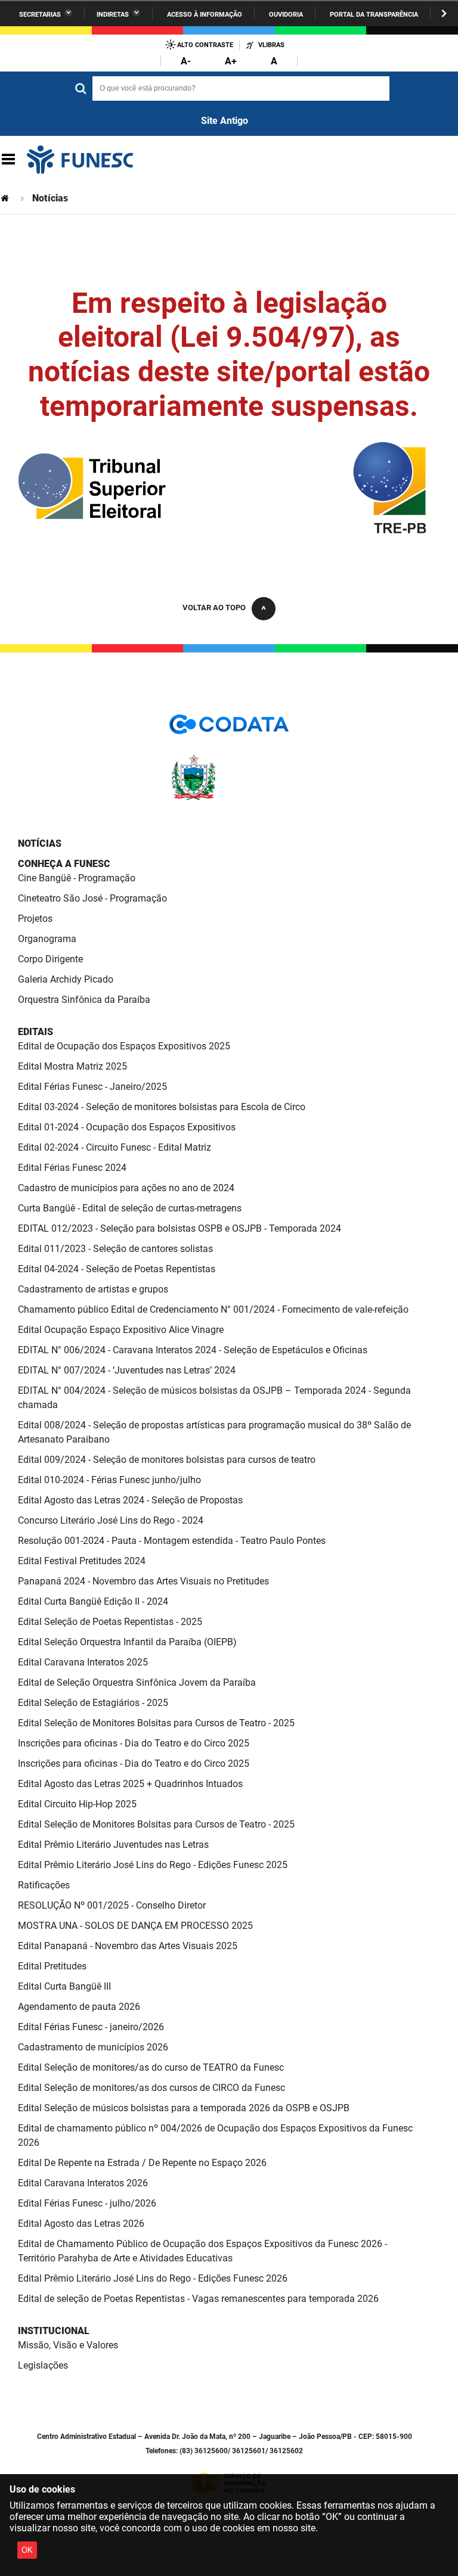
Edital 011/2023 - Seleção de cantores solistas (115, 1249)
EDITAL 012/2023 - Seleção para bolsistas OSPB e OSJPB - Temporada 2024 (180, 1228)
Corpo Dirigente (50, 959)
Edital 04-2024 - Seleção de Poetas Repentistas (117, 1269)
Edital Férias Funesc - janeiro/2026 (91, 2027)
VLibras (271, 45)
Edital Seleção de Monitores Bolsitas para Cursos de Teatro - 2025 (156, 1723)
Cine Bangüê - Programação (77, 878)
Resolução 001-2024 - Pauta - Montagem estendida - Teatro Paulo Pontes (172, 1541)
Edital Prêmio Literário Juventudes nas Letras (113, 1845)
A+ (231, 61)
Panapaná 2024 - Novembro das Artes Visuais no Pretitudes (143, 1581)
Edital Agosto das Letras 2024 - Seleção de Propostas (130, 1500)
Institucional (54, 2331)
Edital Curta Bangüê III (64, 1986)
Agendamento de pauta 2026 (79, 2007)
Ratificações (44, 1885)
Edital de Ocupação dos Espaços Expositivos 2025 (124, 1046)
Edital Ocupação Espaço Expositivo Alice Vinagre (121, 1330)
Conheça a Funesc (64, 864)
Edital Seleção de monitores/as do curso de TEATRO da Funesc (151, 2067)
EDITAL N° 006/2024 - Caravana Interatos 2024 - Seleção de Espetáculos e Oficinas (193, 1350)
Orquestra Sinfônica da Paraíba (84, 1000)
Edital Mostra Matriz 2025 (72, 1066)
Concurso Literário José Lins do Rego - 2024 (111, 1520)
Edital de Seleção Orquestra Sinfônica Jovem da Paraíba (137, 1682)
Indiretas (113, 15)
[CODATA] (229, 728)
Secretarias (40, 15)
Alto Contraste (205, 45)
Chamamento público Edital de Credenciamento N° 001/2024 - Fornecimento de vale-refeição (213, 1309)
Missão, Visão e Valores (68, 2345)
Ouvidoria (286, 15)
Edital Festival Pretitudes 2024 (82, 1561)
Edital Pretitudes (52, 1966)
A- (186, 61)
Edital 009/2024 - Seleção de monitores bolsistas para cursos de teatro (167, 1460)
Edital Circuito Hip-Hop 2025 (77, 1804)
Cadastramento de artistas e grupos (93, 1289)
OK (27, 2550)
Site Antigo (225, 121)
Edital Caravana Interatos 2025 (83, 1662)
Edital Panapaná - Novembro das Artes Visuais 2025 (128, 1946)
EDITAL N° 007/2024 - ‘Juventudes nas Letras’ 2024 (127, 1370)
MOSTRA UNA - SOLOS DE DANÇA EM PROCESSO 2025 (135, 1926)
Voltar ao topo (214, 608)
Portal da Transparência (374, 15)
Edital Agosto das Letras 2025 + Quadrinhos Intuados (130, 1784)
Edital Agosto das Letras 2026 (81, 2224)
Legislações (43, 2365)
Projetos (35, 919)
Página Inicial (6, 198)
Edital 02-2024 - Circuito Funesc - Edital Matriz (114, 1147)
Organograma (47, 939)
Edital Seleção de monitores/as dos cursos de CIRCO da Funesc (151, 2088)
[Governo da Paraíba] (229, 798)
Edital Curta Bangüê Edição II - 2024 (93, 1601)
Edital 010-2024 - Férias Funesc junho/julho (109, 1480)
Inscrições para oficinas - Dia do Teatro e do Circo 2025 (134, 1743)
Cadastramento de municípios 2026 (93, 2047)
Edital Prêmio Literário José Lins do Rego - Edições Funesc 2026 (153, 2278)
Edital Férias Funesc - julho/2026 (87, 2203)
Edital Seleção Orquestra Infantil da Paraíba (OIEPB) (127, 1642)
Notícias (40, 843)
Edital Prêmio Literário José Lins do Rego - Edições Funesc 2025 (153, 1865)
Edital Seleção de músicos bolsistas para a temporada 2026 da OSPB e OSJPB (184, 2108)
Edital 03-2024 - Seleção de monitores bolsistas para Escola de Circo (162, 1107)
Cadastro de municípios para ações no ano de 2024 (126, 1188)
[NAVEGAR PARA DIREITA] (444, 13)
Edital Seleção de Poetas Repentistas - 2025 (110, 1622)
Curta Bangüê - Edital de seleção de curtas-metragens (130, 1208)
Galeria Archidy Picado (66, 979)
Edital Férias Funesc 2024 (72, 1168)
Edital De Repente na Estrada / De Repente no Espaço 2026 (142, 2163)
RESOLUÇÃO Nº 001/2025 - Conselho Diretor (112, 1905)
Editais (35, 1032)
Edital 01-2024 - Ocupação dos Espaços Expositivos (127, 1127)
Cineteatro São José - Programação (92, 898)
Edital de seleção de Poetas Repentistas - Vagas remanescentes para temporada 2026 (198, 2299)
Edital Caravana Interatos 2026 (83, 2183)
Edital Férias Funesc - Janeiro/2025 (92, 1087)
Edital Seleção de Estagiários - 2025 (93, 1703)
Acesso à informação (205, 15)
